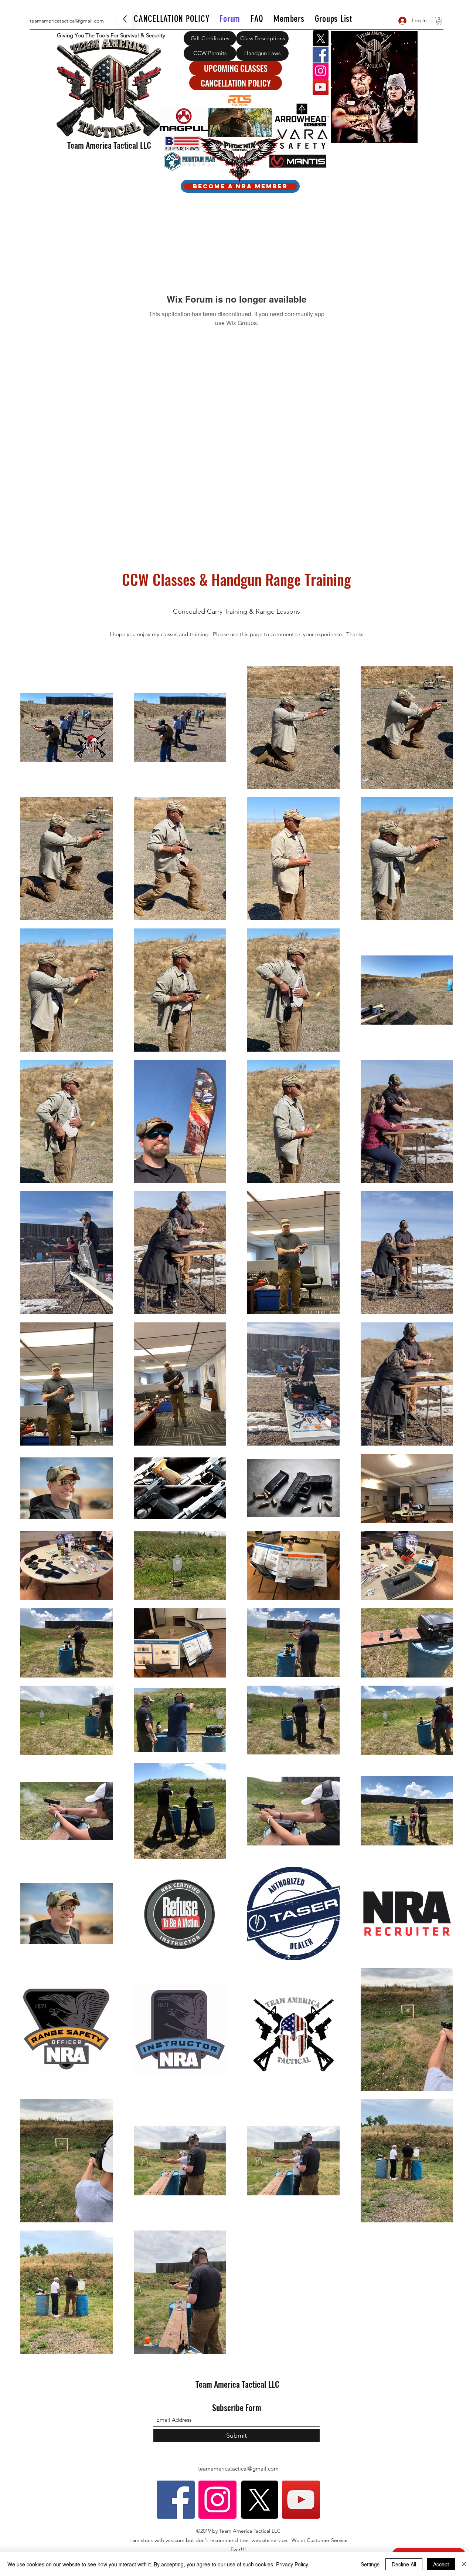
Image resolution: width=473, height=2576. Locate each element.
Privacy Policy (292, 2564)
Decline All (404, 2564)
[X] (321, 38)
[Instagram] (321, 71)
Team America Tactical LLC (109, 145)
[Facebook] (321, 55)
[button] (439, 21)
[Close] (464, 2564)
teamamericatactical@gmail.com (67, 21)
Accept (441, 2564)
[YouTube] (321, 87)
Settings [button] (370, 2564)
